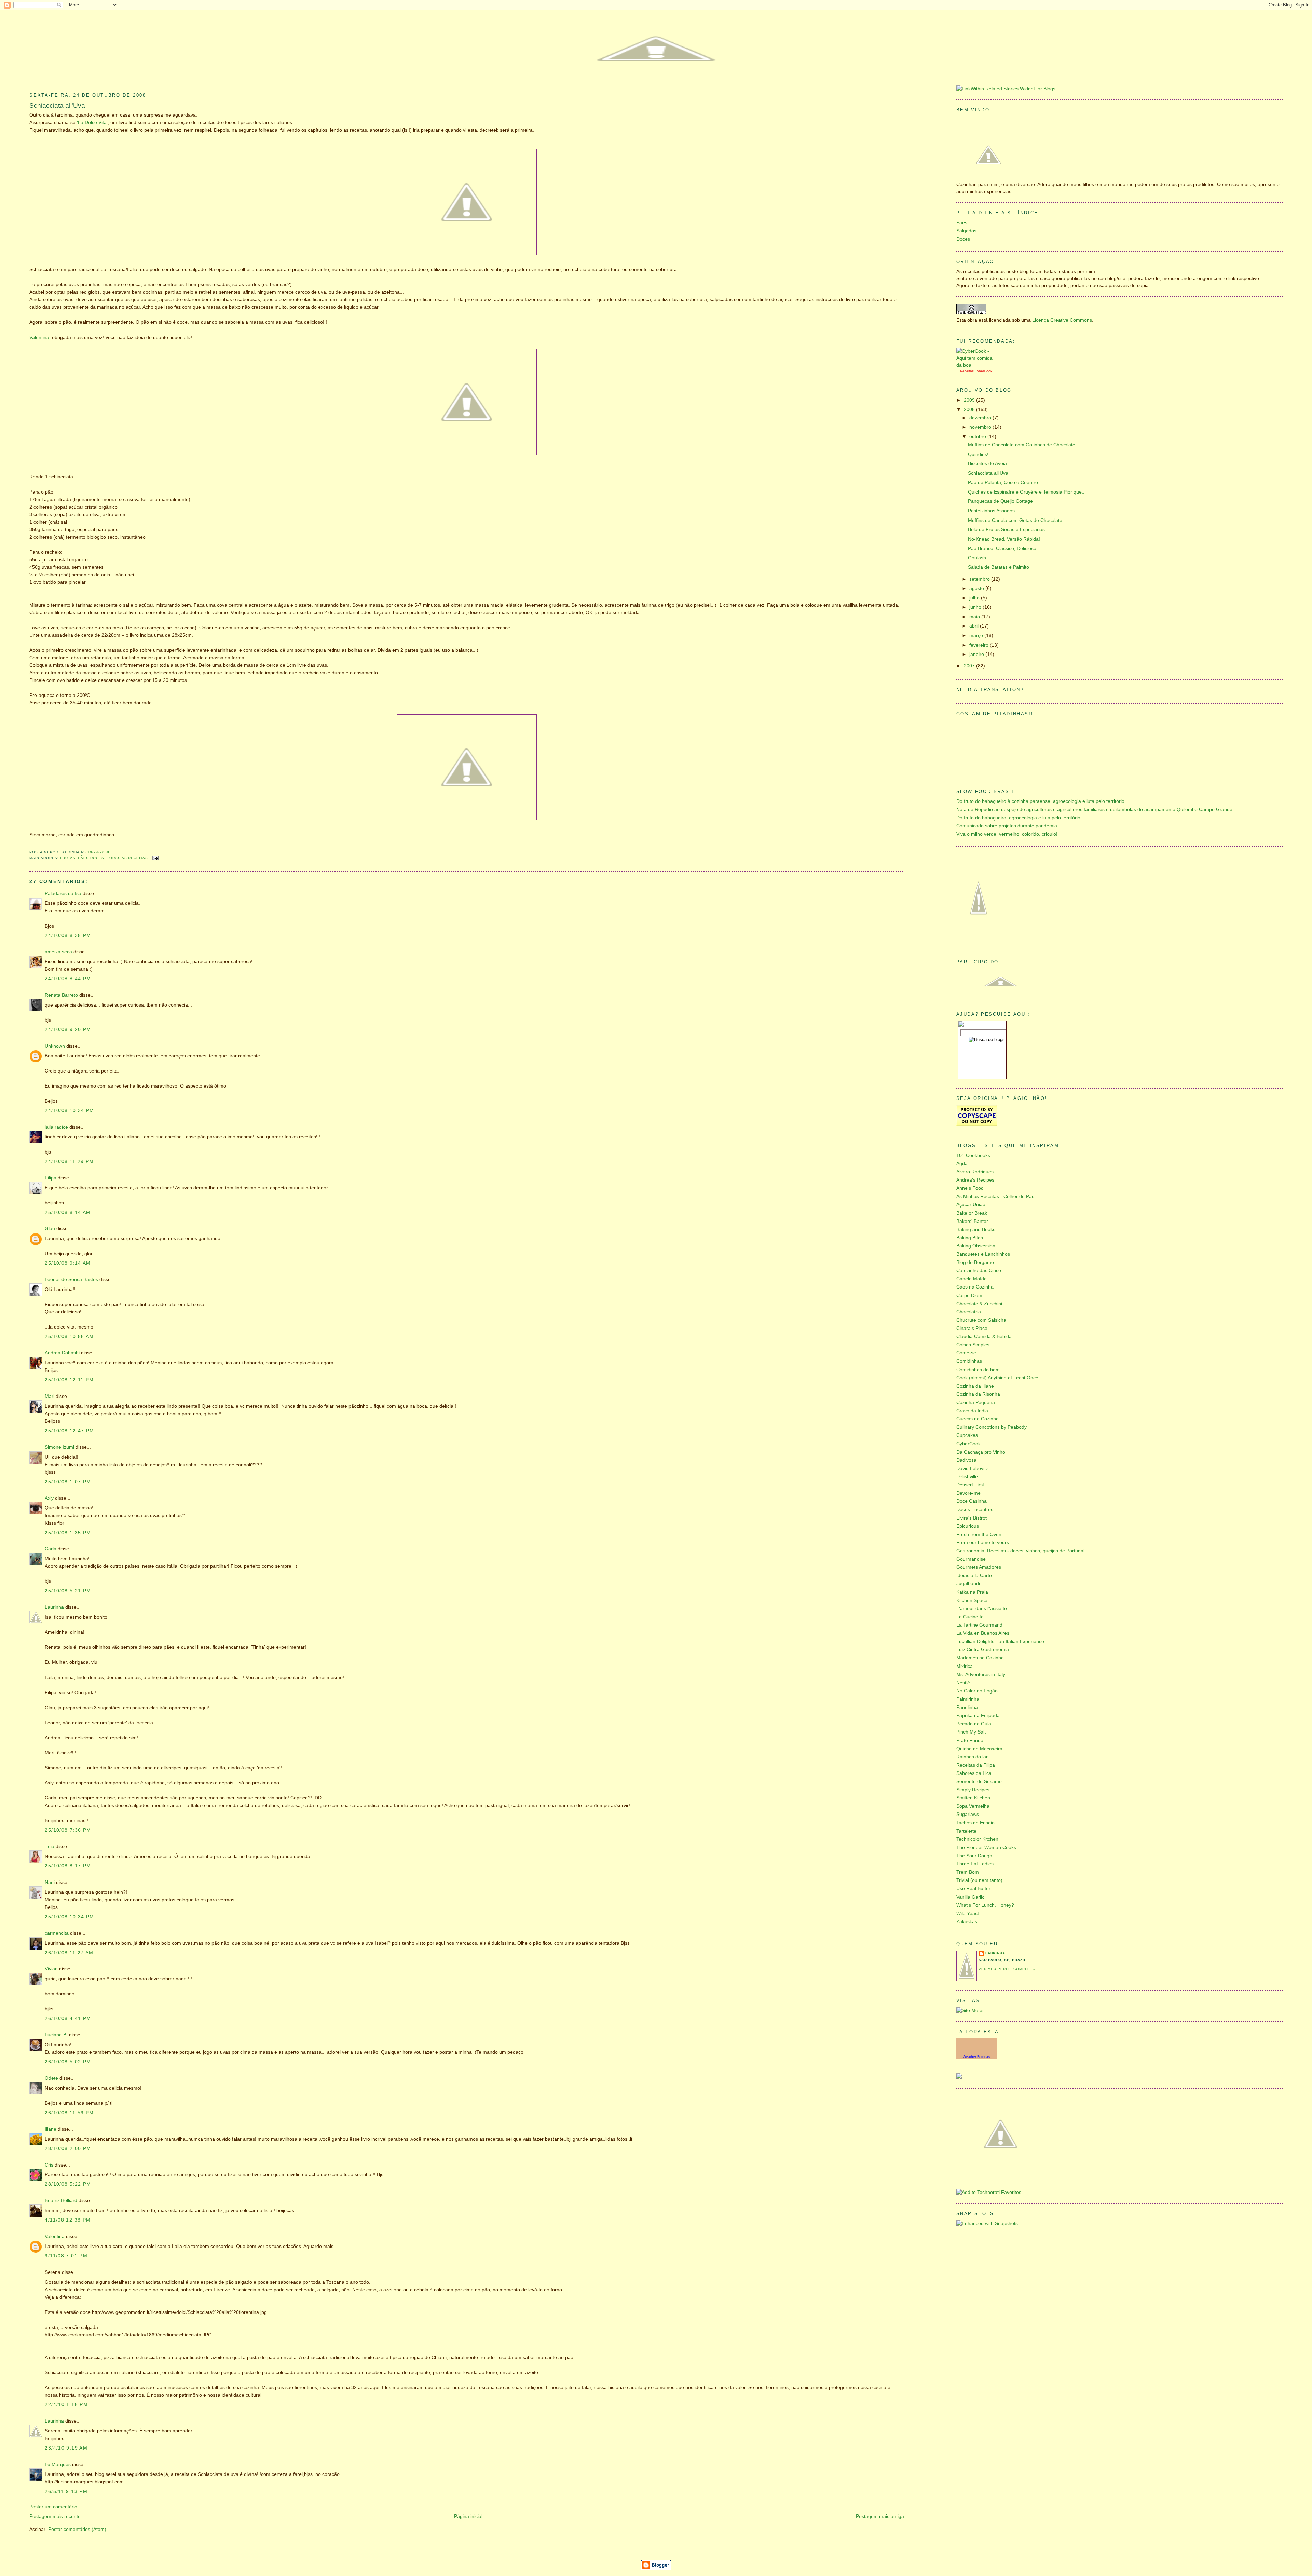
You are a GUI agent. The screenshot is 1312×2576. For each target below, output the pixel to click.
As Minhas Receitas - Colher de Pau (995, 1196)
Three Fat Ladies (975, 1864)
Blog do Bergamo (975, 1262)
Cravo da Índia (972, 1411)
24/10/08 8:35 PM (68, 936)
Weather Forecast (977, 2057)
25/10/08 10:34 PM (69, 1917)
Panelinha (967, 1707)
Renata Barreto (61, 995)
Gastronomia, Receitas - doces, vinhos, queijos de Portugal (1020, 1551)
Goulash (977, 558)
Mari (50, 1396)
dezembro (981, 418)
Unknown (55, 1046)
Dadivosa (966, 1460)
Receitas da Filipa (976, 1765)
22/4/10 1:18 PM (66, 2405)
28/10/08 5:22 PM (68, 2184)
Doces (963, 239)
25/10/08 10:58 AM (69, 1337)
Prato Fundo (970, 1741)
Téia (50, 1846)
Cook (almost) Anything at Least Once (997, 1378)
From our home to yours (983, 1543)
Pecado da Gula (974, 1724)
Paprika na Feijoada (978, 1716)
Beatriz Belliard (61, 2201)
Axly (49, 1498)
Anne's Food (970, 1188)
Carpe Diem (969, 1296)
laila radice (56, 1127)
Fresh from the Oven (979, 1534)
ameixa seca (58, 952)
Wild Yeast (968, 1913)
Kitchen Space (972, 1600)
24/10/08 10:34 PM (69, 1111)
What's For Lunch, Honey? (985, 1905)
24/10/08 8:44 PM (68, 979)
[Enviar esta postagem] (155, 858)
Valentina (39, 338)
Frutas (68, 858)
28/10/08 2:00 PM (68, 2149)
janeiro (977, 654)
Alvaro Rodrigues (975, 1172)
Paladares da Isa (63, 894)
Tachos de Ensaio (975, 1823)
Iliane (51, 2129)
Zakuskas (967, 1922)
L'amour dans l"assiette (982, 1609)
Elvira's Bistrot (972, 1518)
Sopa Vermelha (973, 1806)
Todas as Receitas (127, 858)
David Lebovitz (972, 1468)
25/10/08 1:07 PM (68, 1482)
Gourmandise (971, 1559)
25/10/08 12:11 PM (69, 1380)
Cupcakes (967, 1435)
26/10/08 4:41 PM (68, 2018)
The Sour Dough (974, 1856)
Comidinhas (969, 1361)
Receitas (967, 371)
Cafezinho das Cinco (979, 1271)
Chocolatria (969, 1312)
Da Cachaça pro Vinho (981, 1452)
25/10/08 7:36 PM (68, 1830)
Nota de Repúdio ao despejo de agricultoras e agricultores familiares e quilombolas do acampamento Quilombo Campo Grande (1094, 810)
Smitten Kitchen (973, 1798)
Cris (49, 2165)
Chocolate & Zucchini (979, 1304)
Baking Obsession (976, 1246)
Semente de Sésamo (979, 1782)
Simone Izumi (59, 1447)
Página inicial (468, 2516)
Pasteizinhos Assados (991, 511)
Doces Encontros (975, 1509)
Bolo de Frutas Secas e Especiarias (1006, 530)
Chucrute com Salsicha (981, 1320)
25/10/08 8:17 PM (68, 1866)
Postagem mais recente (55, 2516)
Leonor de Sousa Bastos (71, 1279)
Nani (50, 1882)
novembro (981, 427)
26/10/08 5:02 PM (68, 2062)
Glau (50, 1229)
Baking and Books (976, 1230)
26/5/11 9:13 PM (66, 2491)
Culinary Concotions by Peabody (992, 1427)
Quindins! (978, 454)
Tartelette (966, 1831)
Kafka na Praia (972, 1592)
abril (975, 626)
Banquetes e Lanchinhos (983, 1254)
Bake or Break (972, 1213)
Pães (962, 223)
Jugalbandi (968, 1584)
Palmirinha (968, 1699)
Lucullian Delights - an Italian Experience (1000, 1641)
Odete (51, 2078)
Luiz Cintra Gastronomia (983, 1650)
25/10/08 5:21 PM (68, 1591)
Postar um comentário (53, 2507)
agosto (977, 588)
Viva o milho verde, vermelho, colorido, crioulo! (1007, 834)
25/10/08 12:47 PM (69, 1431)
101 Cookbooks (973, 1155)
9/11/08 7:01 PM (66, 2256)
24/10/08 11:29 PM (69, 1162)
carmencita (57, 1933)
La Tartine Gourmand (979, 1625)
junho (976, 607)
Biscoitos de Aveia (987, 464)
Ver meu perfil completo (1007, 1969)
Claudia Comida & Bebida (984, 1337)
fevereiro (980, 645)
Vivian (51, 1969)
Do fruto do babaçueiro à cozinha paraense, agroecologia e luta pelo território (1040, 801)
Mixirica (965, 1666)
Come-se (966, 1353)
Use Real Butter (973, 1889)
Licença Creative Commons (1062, 320)
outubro (978, 437)
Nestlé (963, 1683)
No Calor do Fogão (977, 1691)
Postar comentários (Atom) (77, 2529)
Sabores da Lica (974, 1773)
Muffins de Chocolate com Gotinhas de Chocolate (1022, 445)
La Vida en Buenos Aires (983, 1633)
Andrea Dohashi (62, 1353)
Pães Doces (91, 858)
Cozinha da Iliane (975, 1386)
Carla (51, 1549)
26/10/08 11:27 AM (69, 1953)
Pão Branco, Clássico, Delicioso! (1003, 548)
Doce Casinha (972, 1501)
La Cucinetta (970, 1617)
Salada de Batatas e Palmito (999, 567)
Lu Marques (58, 2464)
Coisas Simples (973, 1345)
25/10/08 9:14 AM (68, 1263)
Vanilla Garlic (970, 1897)
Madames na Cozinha (980, 1658)
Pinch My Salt (971, 1732)
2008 (970, 410)
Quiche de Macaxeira (979, 1749)
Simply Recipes (973, 1790)
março (977, 636)
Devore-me (968, 1493)
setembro (980, 579)
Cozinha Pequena (976, 1402)
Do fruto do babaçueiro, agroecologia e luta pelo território (1018, 818)
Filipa (51, 1178)
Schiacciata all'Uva (57, 105)
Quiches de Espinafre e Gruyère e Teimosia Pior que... (1027, 492)
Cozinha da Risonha (978, 1394)
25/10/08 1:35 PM (68, 1533)
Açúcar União (971, 1205)
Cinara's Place (972, 1328)
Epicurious (968, 1526)
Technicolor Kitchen (977, 1839)
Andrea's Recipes (975, 1180)
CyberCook (983, 371)
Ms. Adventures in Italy (981, 1675)
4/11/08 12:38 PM (68, 2220)
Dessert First (970, 1485)
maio (975, 617)
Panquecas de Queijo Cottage (1000, 501)
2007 (970, 666)
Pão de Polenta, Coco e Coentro (1003, 482)
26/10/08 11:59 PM (69, 2113)
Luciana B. (56, 2035)
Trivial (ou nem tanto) (979, 1880)
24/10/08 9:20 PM (68, 1030)
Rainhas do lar (972, 1757)
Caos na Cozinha (975, 1287)
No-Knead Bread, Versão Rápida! (1004, 539)
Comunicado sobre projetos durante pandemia (1007, 826)
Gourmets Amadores (979, 1567)
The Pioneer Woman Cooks (986, 1847)
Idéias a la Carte (974, 1575)
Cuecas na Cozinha (978, 1419)
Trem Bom (968, 1872)
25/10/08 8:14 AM (68, 1212)
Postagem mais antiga (880, 2516)
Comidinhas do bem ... (981, 1370)
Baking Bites (970, 1238)
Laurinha (54, 1607)
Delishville (967, 1477)
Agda (962, 1164)
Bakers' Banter (972, 1221)
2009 (970, 400)
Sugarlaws (968, 1814)
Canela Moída (972, 1279)
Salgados (966, 231)
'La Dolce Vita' (92, 123)
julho (975, 598)
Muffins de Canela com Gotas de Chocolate (1015, 520)
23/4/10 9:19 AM (66, 2448)
